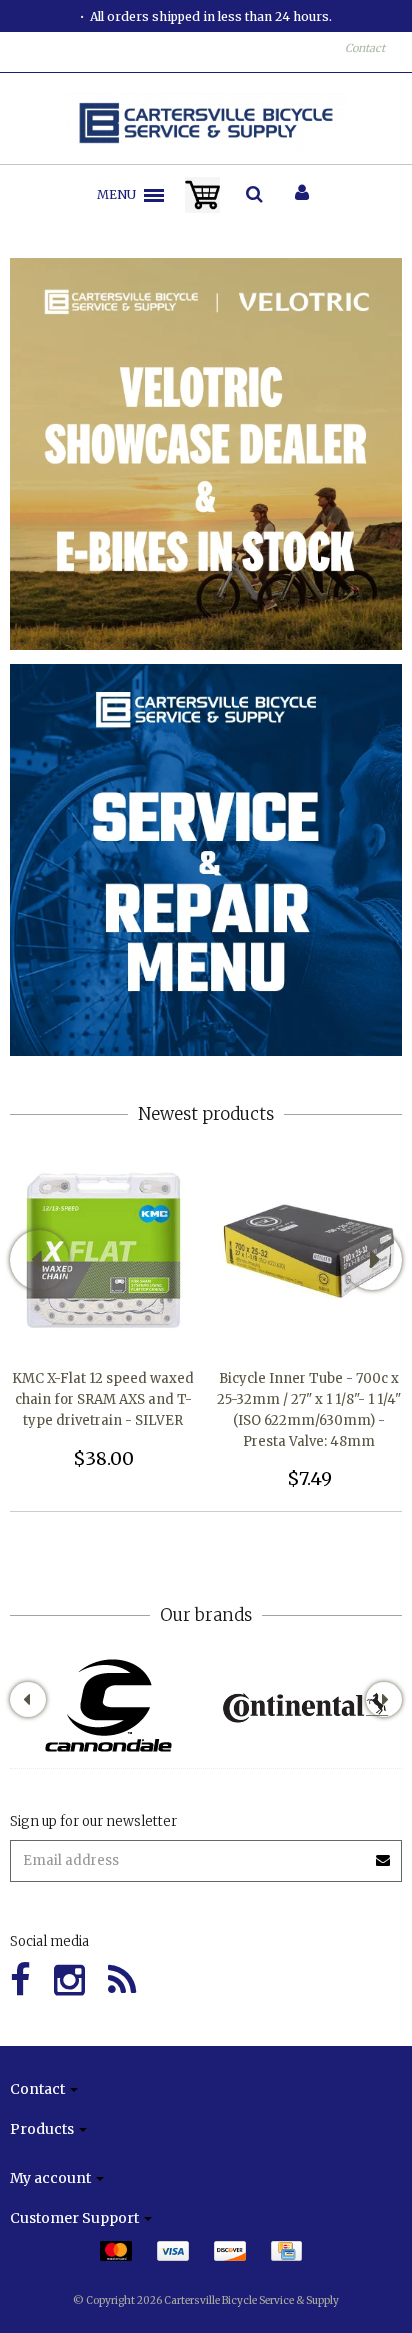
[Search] (254, 195)
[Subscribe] (384, 1853)
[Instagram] (69, 1980)
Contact (365, 48)
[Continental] (304, 1705)
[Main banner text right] (206, 859)
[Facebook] (20, 1980)
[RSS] (122, 1980)
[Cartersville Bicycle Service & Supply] (206, 123)
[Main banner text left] (206, 453)
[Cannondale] (108, 1705)
